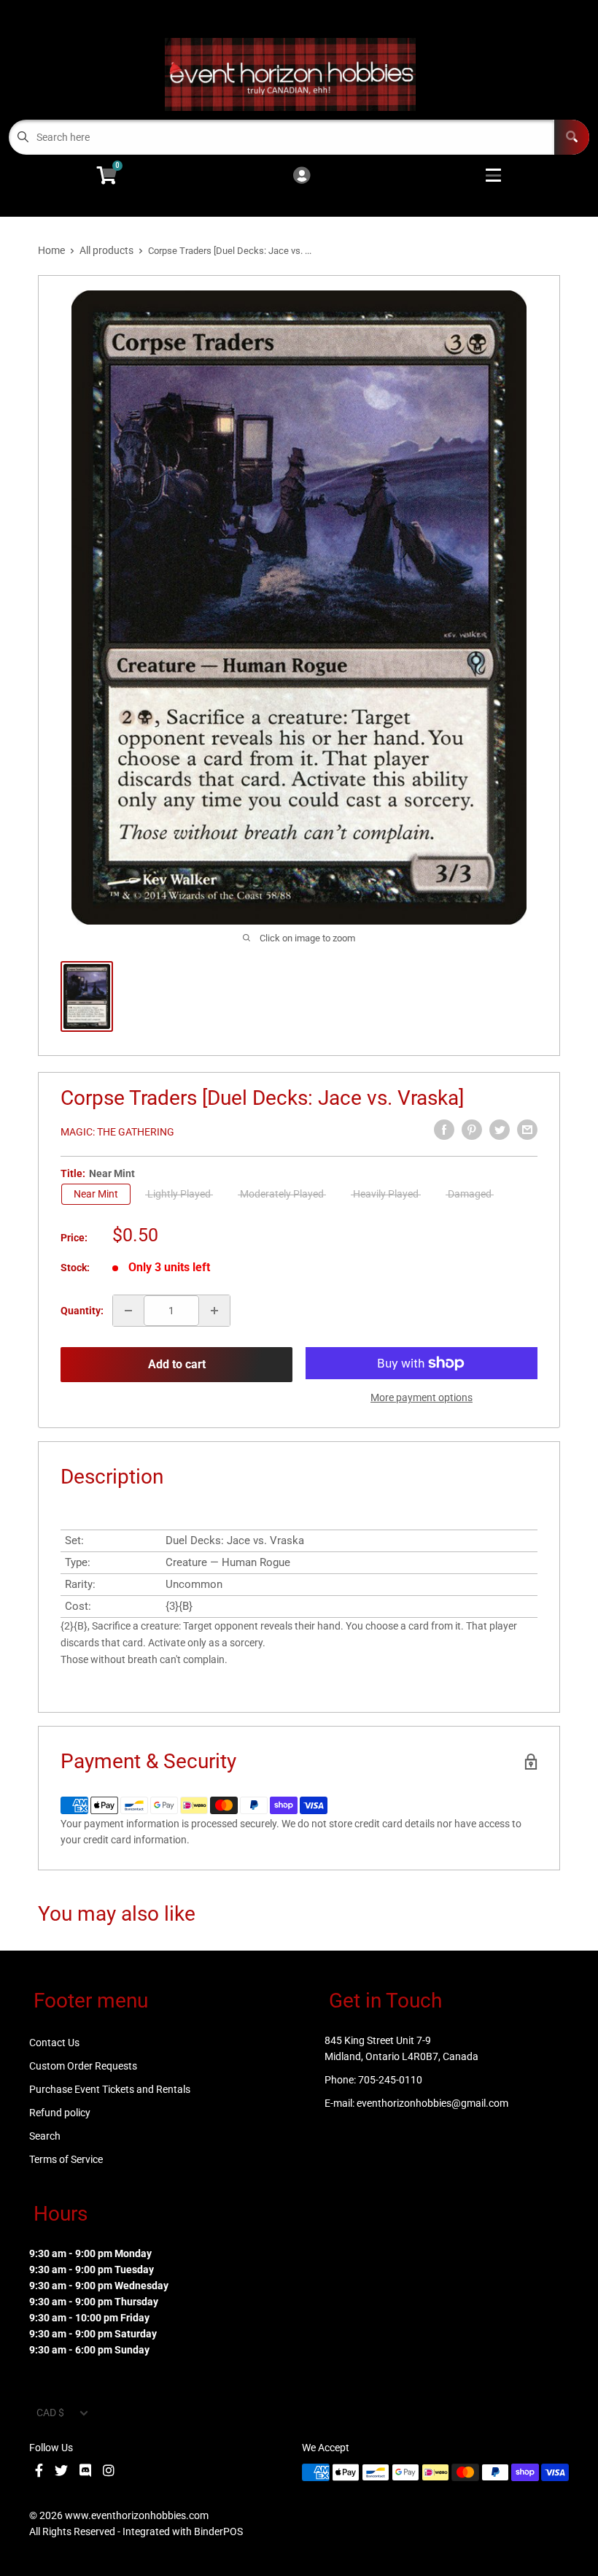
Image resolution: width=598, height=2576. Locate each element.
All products (106, 250)
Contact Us (54, 2043)
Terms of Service (66, 2159)
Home (51, 250)
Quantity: (82, 1311)
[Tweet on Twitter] (500, 1130)
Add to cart (177, 1364)
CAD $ (50, 2413)
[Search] (572, 137)
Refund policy (60, 2113)
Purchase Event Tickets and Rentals (110, 2089)
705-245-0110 (390, 2080)
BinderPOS (218, 2531)
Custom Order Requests (83, 2066)
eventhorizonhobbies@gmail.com (432, 2103)
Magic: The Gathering (117, 1132)
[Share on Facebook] (444, 1130)
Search (45, 2136)
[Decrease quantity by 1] (128, 1311)
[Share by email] (527, 1130)
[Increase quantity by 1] (214, 1311)
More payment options (422, 1397)
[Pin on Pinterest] (472, 1130)
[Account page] (302, 176)
